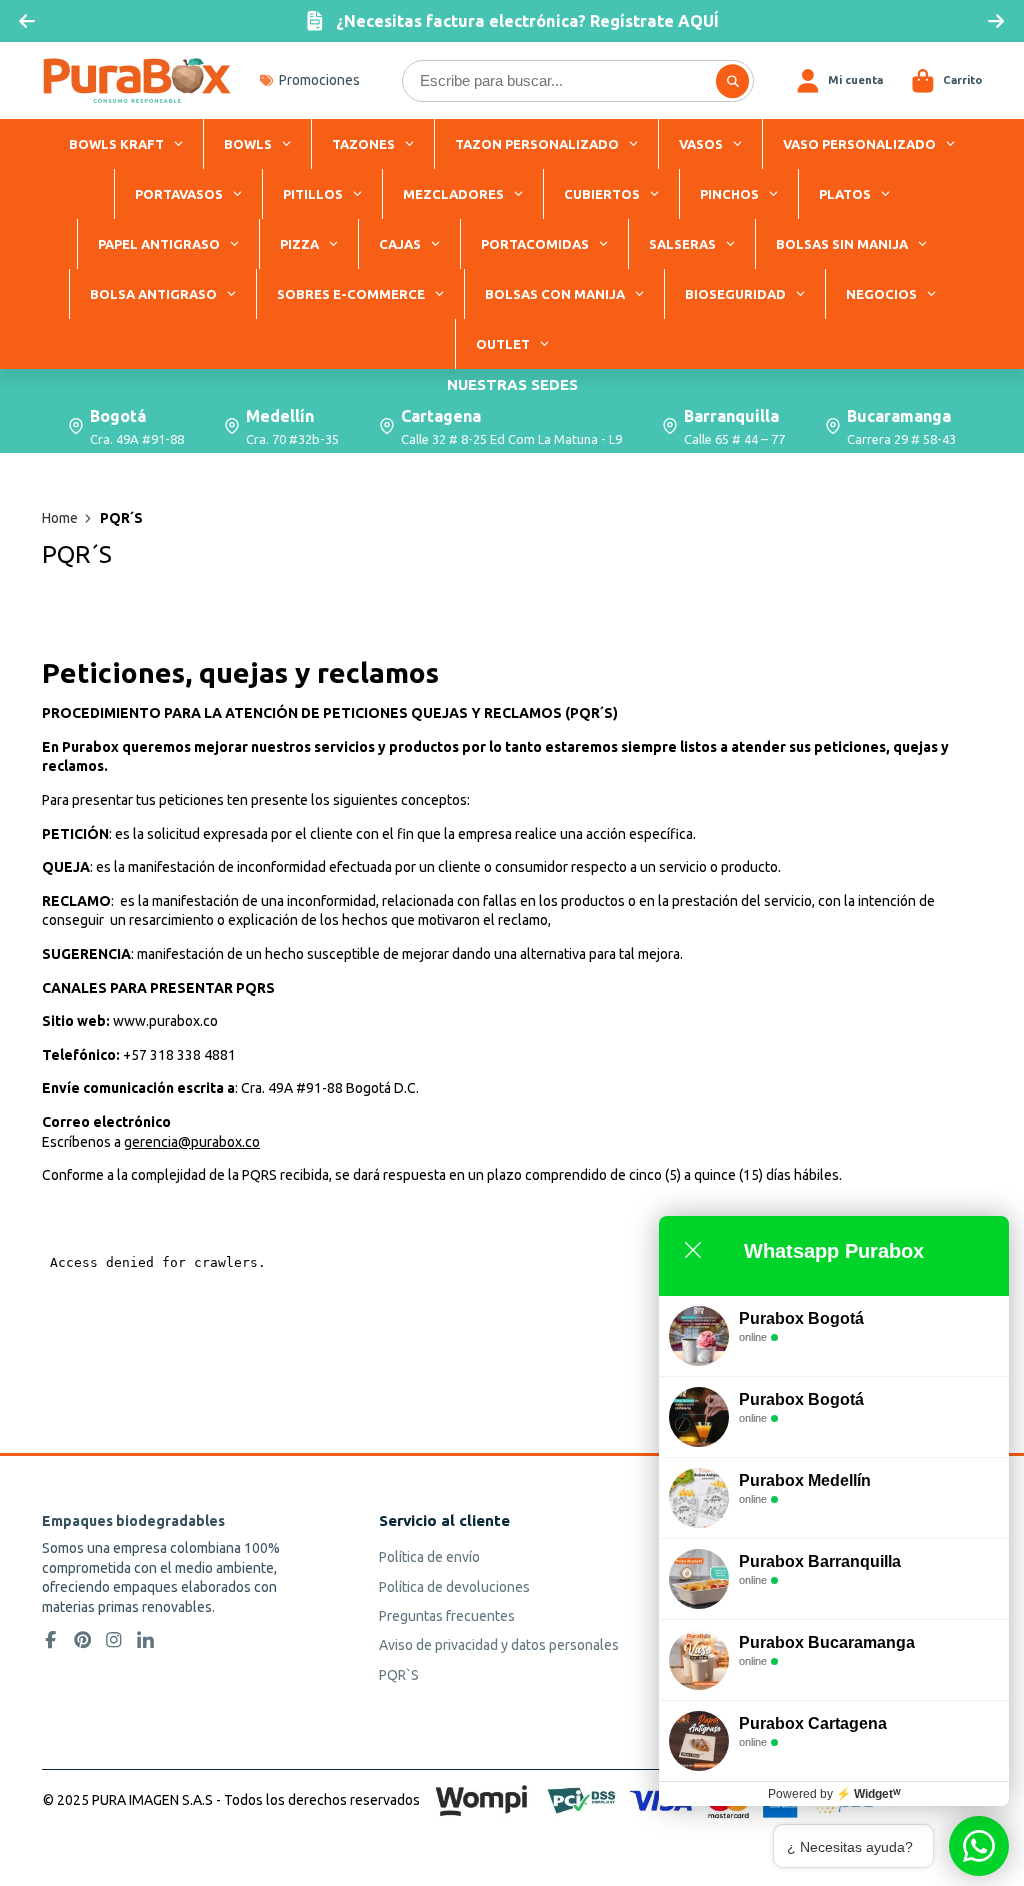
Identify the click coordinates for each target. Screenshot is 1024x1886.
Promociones (319, 80)
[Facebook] (51, 1640)
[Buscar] (733, 81)
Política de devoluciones (454, 1587)
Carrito (946, 81)
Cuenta (839, 81)
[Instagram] (114, 1640)
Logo (137, 80)
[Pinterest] (83, 1640)
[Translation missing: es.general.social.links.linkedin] (146, 1640)
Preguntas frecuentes (447, 1616)
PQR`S (399, 1675)
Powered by (834, 1794)
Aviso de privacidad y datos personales (499, 1645)
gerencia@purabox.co (192, 1142)
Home (60, 518)
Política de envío (429, 1557)
